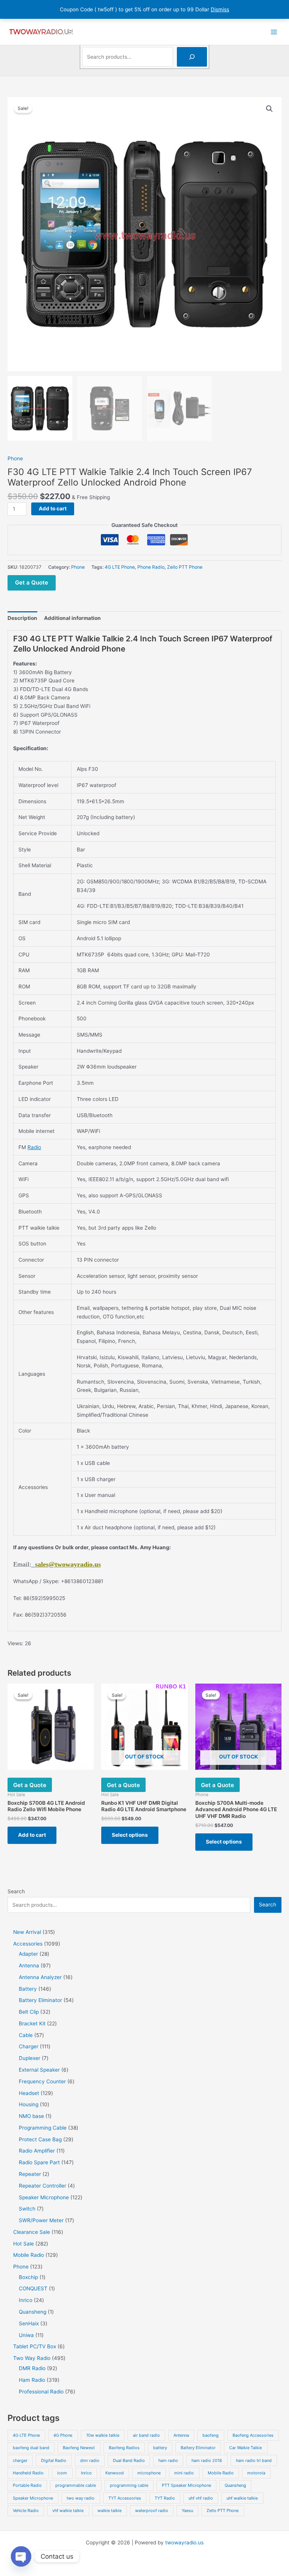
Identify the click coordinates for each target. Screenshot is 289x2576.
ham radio (168, 2460)
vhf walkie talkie (68, 2511)
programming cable (129, 2485)
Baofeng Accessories (253, 2435)
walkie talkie (110, 2511)
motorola (256, 2473)
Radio (34, 1147)
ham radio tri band (254, 2460)
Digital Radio (54, 2460)
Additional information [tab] (72, 618)
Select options (130, 1835)
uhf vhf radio (201, 2498)
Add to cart (53, 509)
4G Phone (63, 2435)
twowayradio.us (184, 2543)
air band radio (146, 2435)
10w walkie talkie (103, 2435)
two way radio (81, 2498)
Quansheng (235, 2485)
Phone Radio (151, 567)
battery (160, 2448)
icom (62, 2473)
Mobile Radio (221, 2473)
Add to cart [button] (32, 1835)
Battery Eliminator (198, 2448)
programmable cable (76, 2485)
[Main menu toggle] (274, 32)
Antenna (181, 2435)
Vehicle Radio (26, 2511)
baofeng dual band (31, 2448)
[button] (269, 109)
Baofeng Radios (124, 2448)
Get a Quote (32, 582)
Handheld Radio (28, 2473)
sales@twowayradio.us (68, 1564)
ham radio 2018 (207, 2460)
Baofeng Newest (79, 2448)
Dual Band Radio (129, 2460)
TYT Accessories (125, 2498)
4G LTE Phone (120, 567)
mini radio (184, 2473)
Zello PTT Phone (185, 567)
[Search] (192, 57)
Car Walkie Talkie (246, 2448)
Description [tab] (22, 618)
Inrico (86, 2473)
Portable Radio (27, 2485)
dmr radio (90, 2460)
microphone (149, 2473)
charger (20, 2460)
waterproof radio (152, 2511)
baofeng (211, 2435)
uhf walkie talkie (242, 2498)
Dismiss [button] (220, 9)
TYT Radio (165, 2498)
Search (16, 1891)
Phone (15, 458)
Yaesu (187, 2511)
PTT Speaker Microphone (186, 2485)
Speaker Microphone (33, 2498)
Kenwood (115, 2473)
